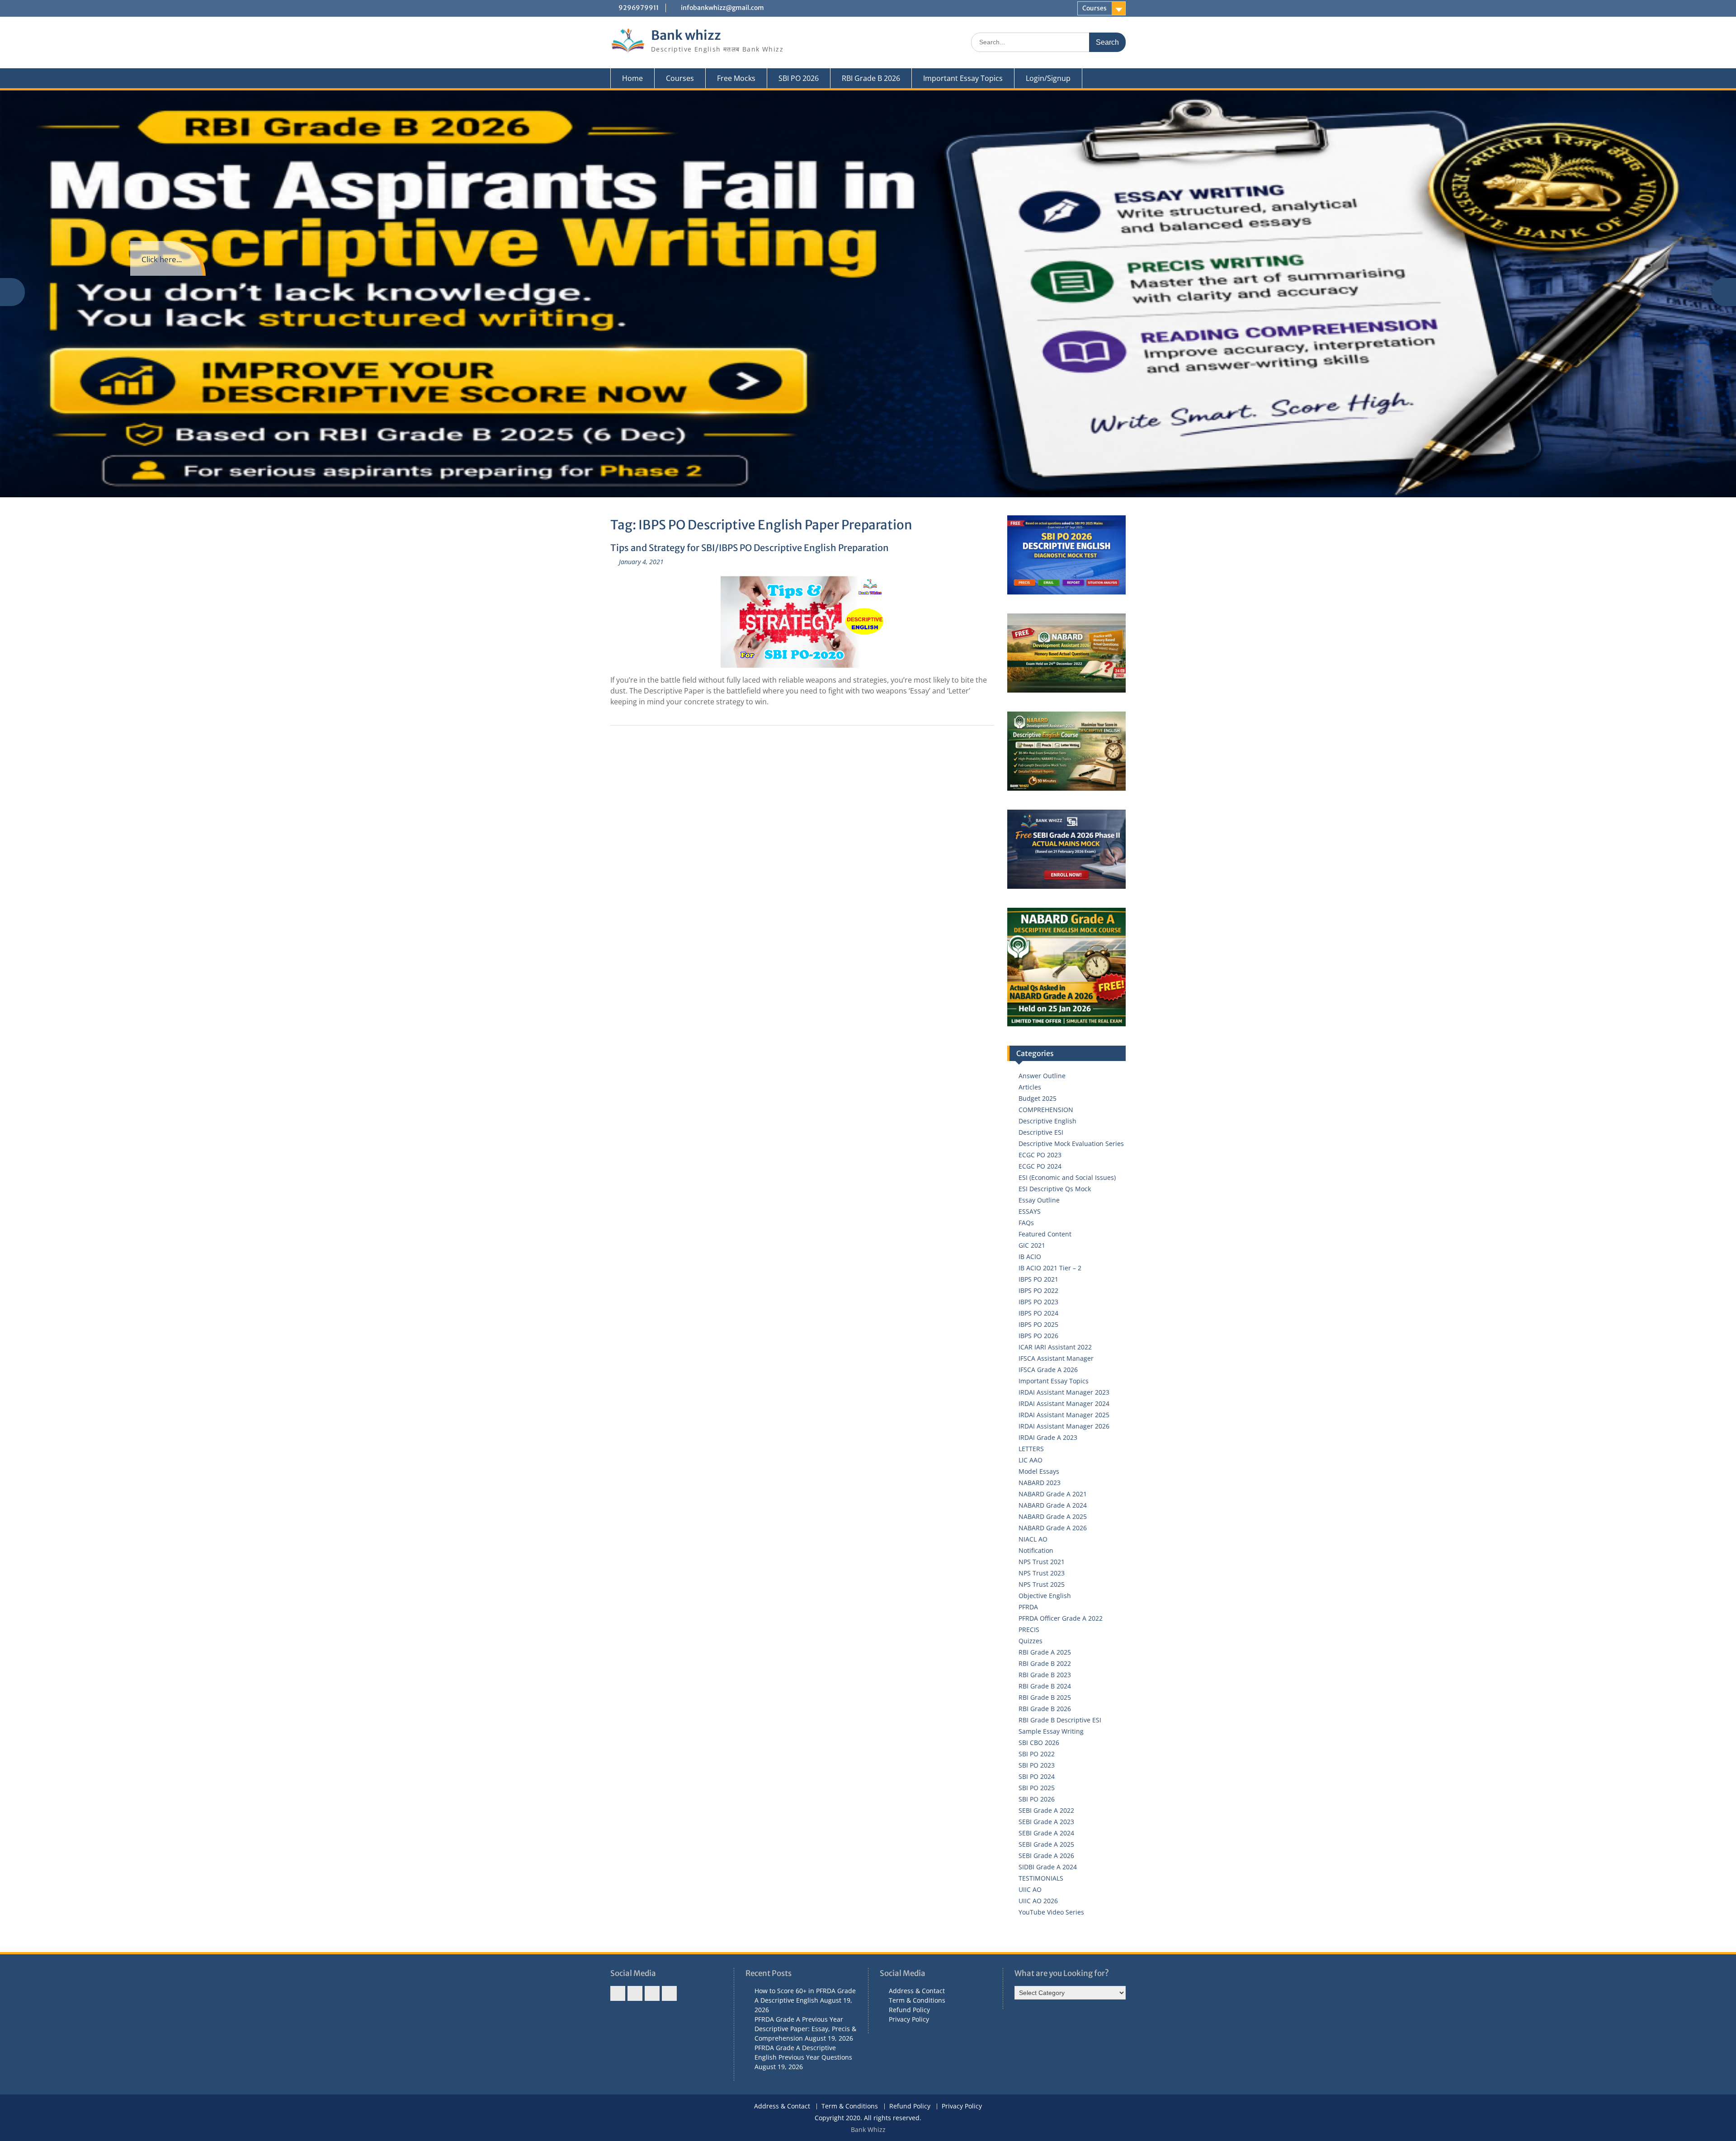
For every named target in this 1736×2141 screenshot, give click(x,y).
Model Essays (1039, 1471)
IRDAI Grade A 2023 (1048, 1437)
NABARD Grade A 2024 (1053, 1505)
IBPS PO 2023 (1038, 1302)
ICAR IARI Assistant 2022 (1055, 1347)
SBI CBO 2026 (1039, 1743)
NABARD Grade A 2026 (1053, 1528)
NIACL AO (1033, 1539)
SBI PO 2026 (799, 78)
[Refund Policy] (652, 1993)
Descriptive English (1047, 1121)
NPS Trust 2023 (1042, 1573)
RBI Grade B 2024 (1045, 1686)
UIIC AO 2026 (1038, 1901)
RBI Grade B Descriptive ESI (1060, 1720)
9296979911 (639, 8)
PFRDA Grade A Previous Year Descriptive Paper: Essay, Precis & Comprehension (805, 2029)
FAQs (1026, 1223)
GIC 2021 (1032, 1245)
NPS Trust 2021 (1042, 1562)
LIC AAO (1031, 1460)
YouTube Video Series (1051, 1912)
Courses (1094, 8)
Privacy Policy (909, 2019)
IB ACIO (1030, 1257)
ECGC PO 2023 (1040, 1155)
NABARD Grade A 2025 (1053, 1516)
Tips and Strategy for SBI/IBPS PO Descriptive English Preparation (750, 548)
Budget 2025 (1038, 1098)
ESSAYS (1030, 1211)
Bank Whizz (868, 2129)
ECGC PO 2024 (1040, 1166)
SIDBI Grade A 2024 (1048, 1867)
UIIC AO (1030, 1889)
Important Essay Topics (963, 78)
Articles (1030, 1087)
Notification (1036, 1550)
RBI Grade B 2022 (1045, 1663)
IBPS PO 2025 (1038, 1324)
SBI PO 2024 (1037, 1776)
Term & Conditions (917, 2000)
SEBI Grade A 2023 (1046, 1822)
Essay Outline (1039, 1200)
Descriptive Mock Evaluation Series (1071, 1144)
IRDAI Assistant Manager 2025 (1064, 1415)
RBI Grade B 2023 (1045, 1675)
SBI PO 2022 (1037, 1754)
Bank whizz (686, 35)
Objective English (1045, 1596)
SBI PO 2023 (1037, 1765)
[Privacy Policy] (669, 1993)
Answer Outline (1042, 1076)
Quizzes (1031, 1641)
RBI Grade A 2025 (1045, 1652)
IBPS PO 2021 (1038, 1279)
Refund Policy (909, 2010)
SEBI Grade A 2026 (1046, 1856)
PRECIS (1029, 1629)
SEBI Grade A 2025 (1046, 1844)
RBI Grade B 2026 (871, 78)
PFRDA (1028, 1607)
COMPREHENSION (1046, 1110)
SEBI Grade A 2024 (1046, 1833)
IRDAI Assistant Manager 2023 (1064, 1392)
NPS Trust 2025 (1042, 1584)
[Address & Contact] (618, 1993)
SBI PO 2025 (1037, 1788)
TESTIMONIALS (1041, 1878)
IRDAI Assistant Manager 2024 (1064, 1403)
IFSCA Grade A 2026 (1048, 1370)
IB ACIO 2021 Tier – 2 (1050, 1268)
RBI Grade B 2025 (1045, 1697)
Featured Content (1045, 1234)
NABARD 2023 (1040, 1483)
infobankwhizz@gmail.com (722, 8)
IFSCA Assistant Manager (1056, 1358)
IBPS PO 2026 (1038, 1336)
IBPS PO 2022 (1038, 1290)
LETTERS (1031, 1449)
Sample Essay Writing (1051, 1731)
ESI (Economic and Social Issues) (1067, 1177)
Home (632, 78)
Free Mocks (736, 78)
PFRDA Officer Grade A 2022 (1061, 1618)
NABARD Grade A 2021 (1053, 1494)
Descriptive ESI (1041, 1132)
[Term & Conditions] (635, 1993)
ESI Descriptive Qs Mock (1055, 1189)
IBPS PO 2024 (1038, 1313)
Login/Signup (1048, 78)
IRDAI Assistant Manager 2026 (1064, 1426)
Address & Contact (917, 1991)
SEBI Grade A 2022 (1046, 1810)
